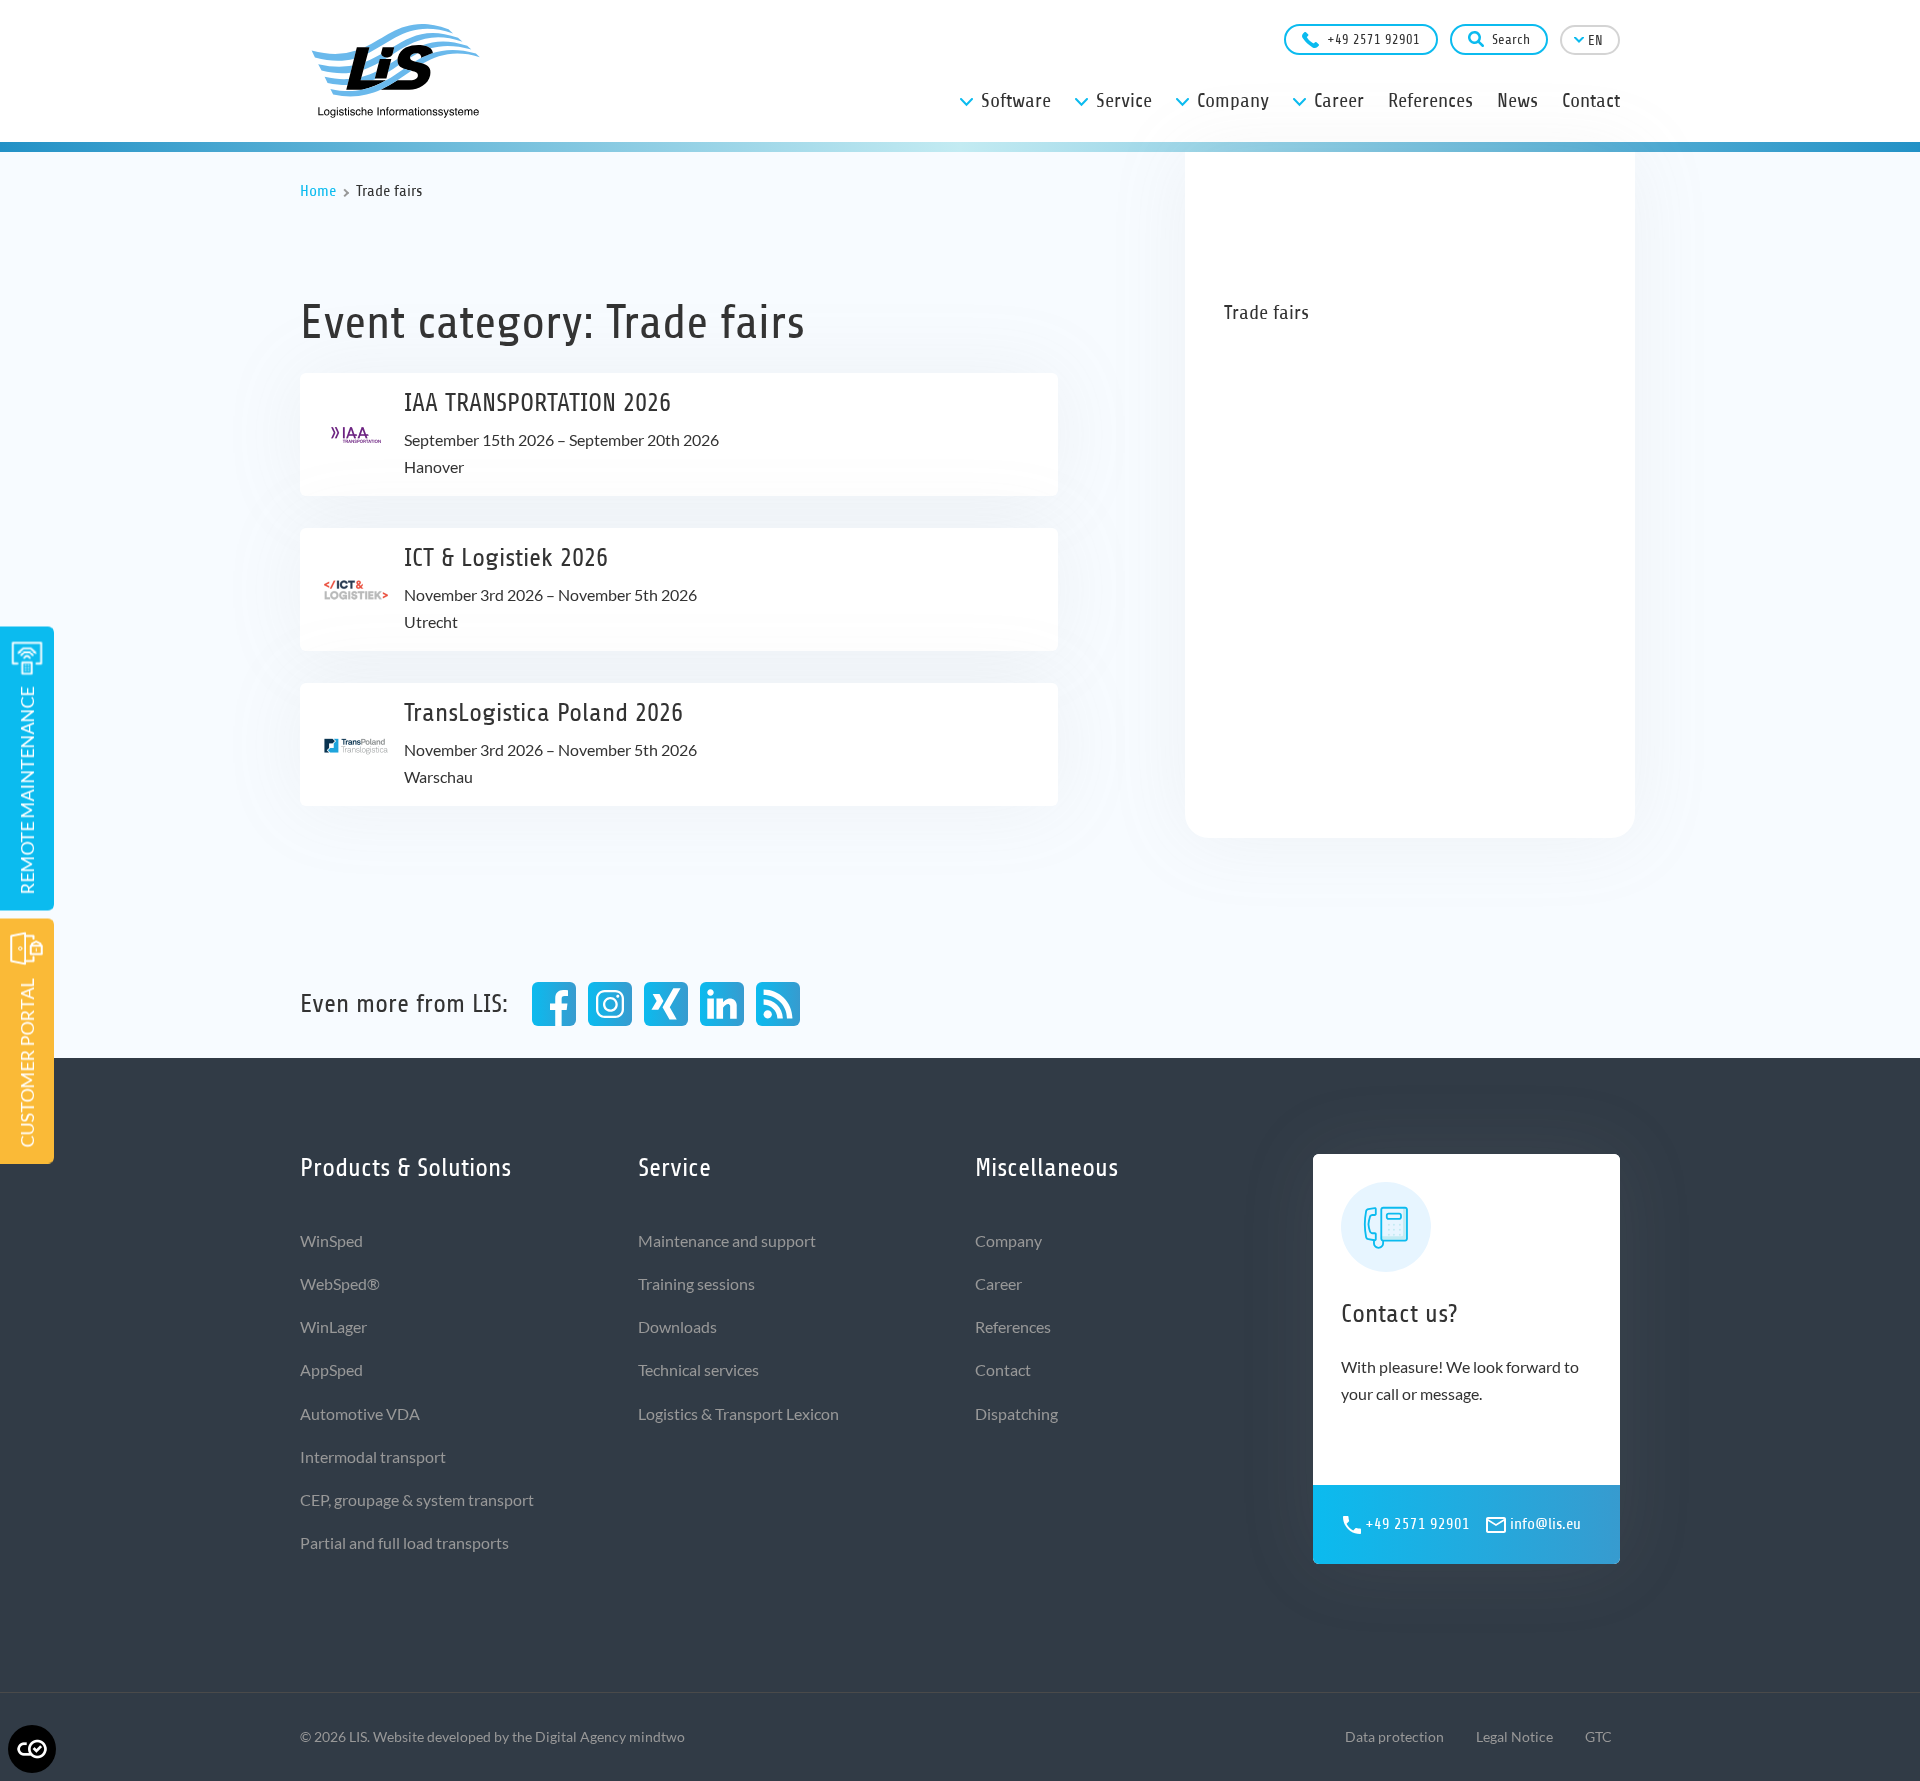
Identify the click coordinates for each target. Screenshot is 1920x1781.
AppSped (331, 1369)
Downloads (677, 1326)
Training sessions (696, 1283)
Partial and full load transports (404, 1542)
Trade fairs (1266, 312)
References (1013, 1326)
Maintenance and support (727, 1240)
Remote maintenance (27, 790)
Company (1008, 1240)
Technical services (698, 1369)
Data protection (1394, 1736)
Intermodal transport (373, 1456)
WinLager (333, 1326)
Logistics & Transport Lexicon (738, 1413)
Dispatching (1016, 1413)
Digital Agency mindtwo (610, 1736)
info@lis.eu (1545, 1524)
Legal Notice (1514, 1736)
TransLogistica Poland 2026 (543, 712)
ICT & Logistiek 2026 (506, 557)
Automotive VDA (360, 1413)
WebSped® (340, 1283)
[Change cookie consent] (32, 1749)
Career (998, 1283)
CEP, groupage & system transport (417, 1499)
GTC (1598, 1736)
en (1595, 40)
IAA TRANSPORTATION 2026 (537, 402)
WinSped (331, 1240)
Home (318, 191)
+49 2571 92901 (1373, 39)
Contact (1003, 1369)
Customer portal (27, 1062)
